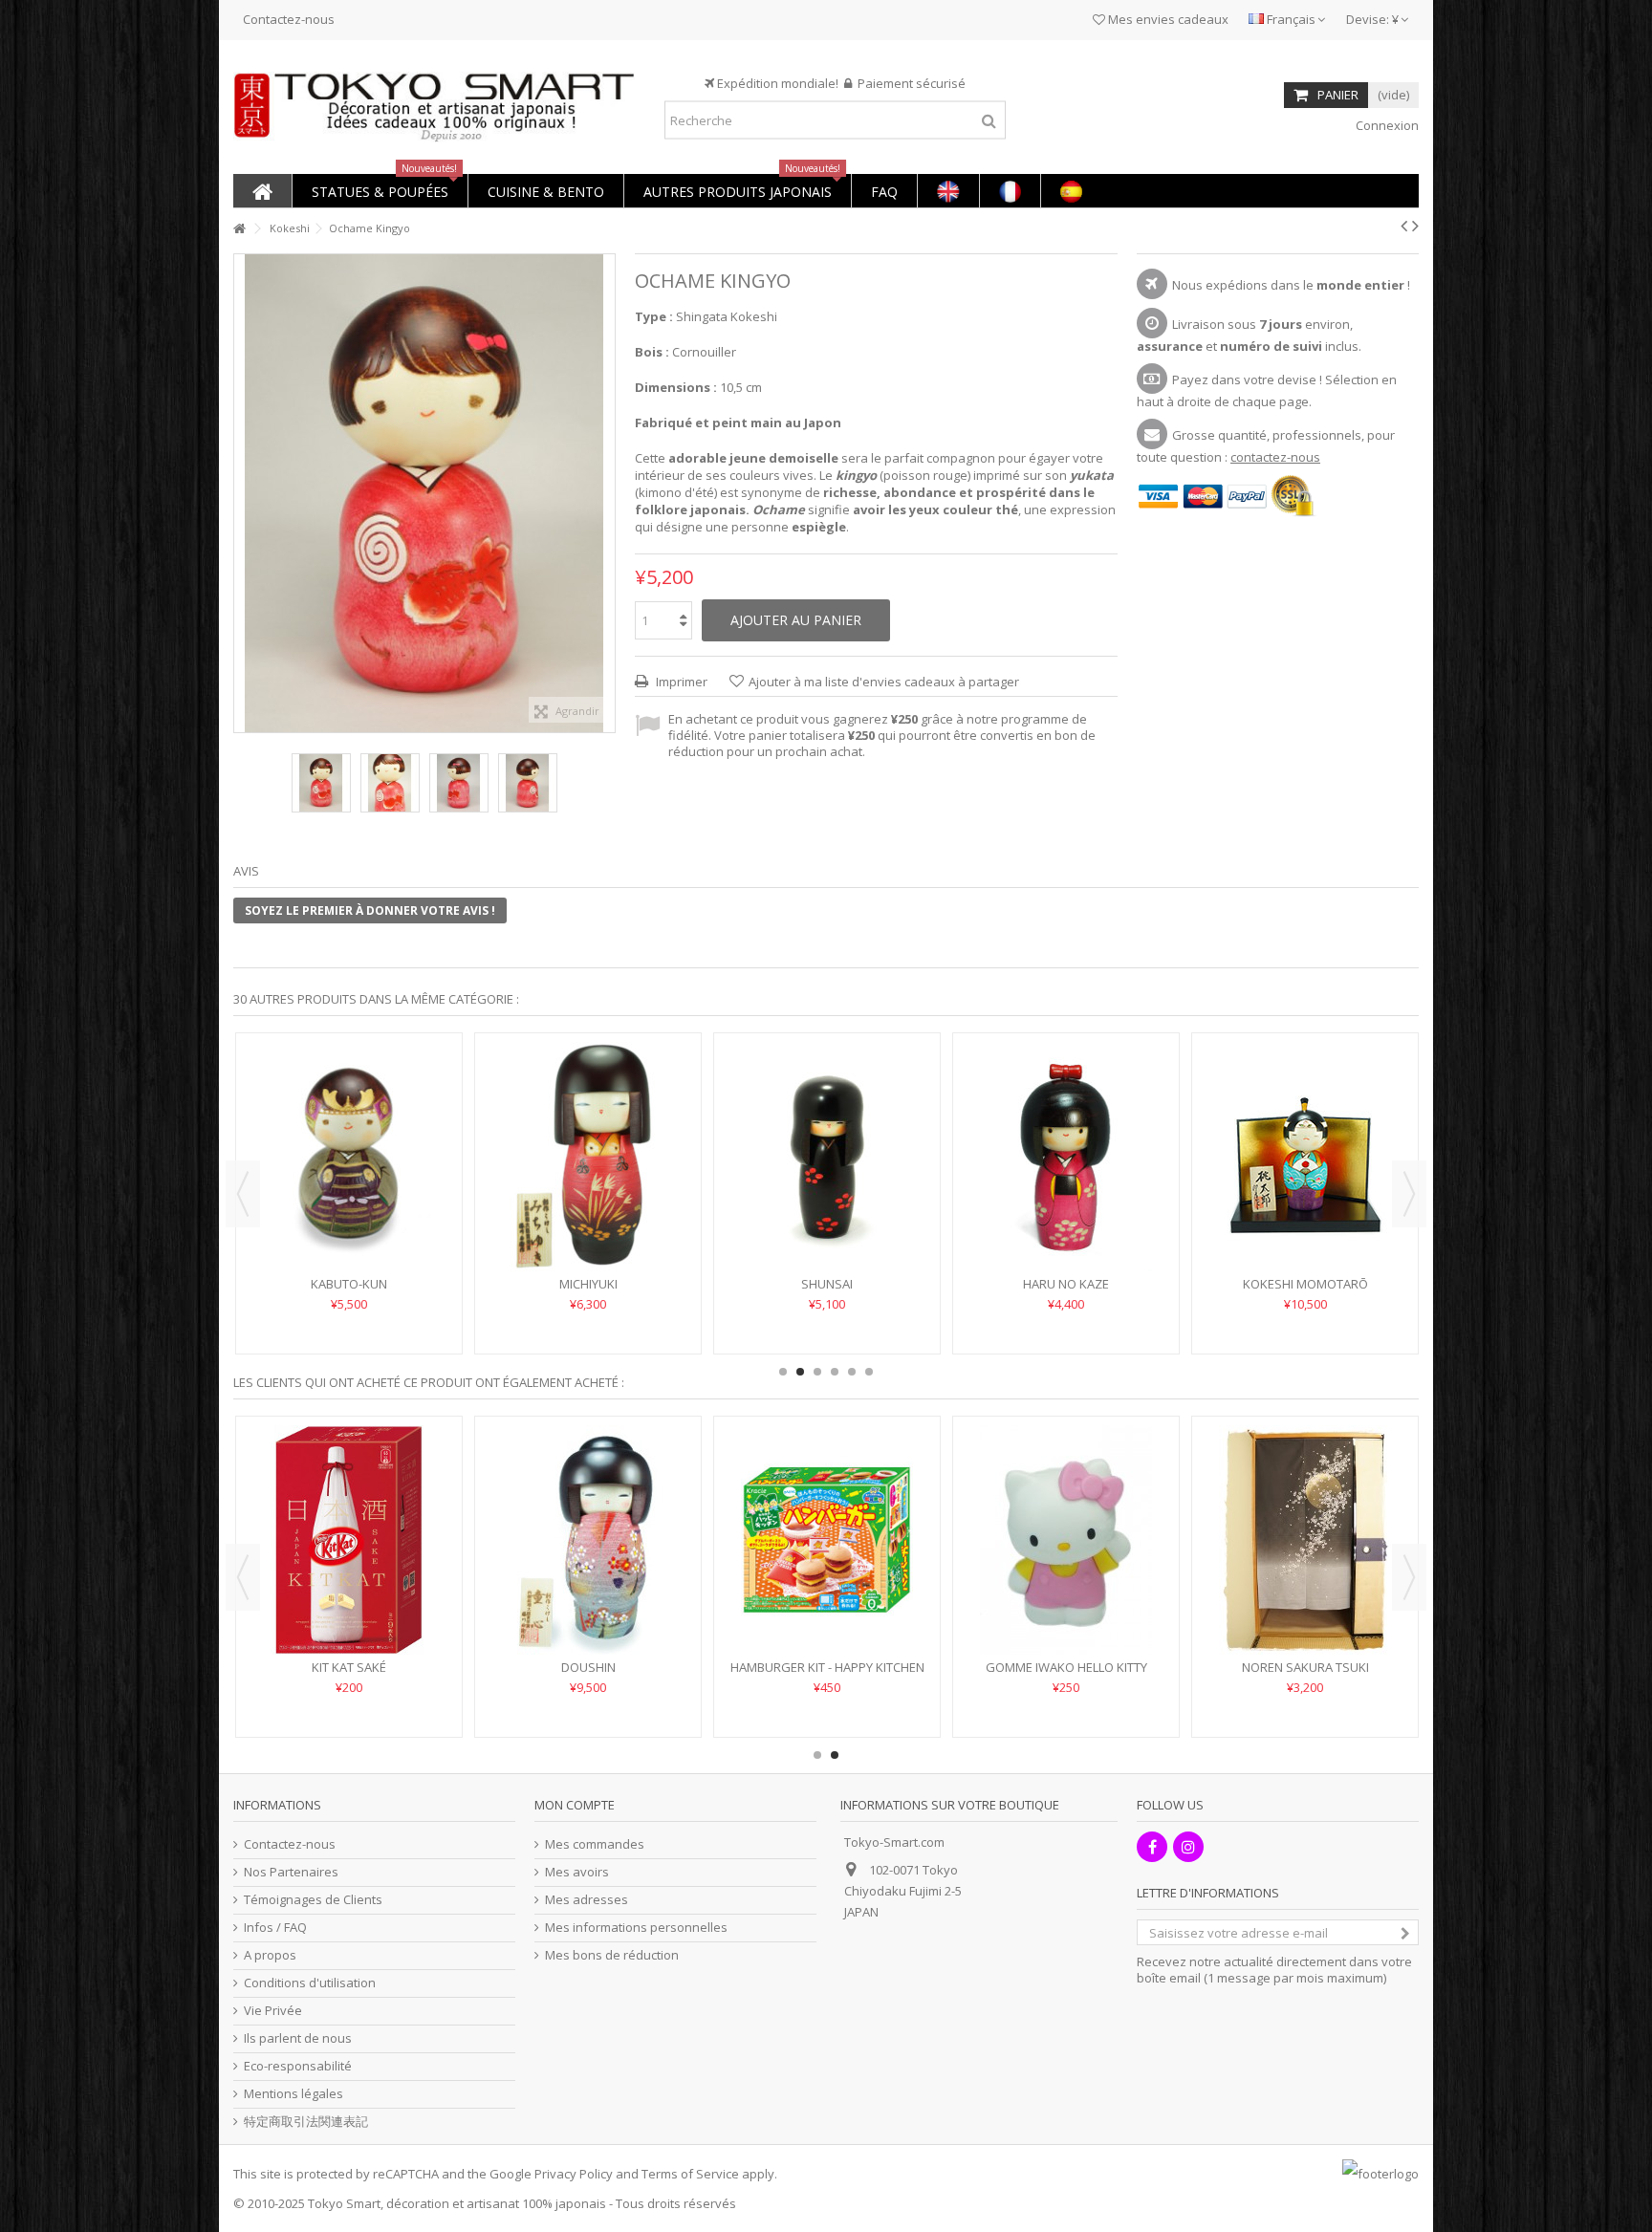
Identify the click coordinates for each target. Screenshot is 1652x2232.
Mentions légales (293, 2094)
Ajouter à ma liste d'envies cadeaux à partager (884, 682)
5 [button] (852, 1372)
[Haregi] (1066, 1157)
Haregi (1066, 1284)
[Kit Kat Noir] (349, 1540)
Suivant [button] (605, 493)
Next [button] (1409, 1194)
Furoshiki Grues (1305, 1667)
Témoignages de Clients (313, 1900)
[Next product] (1415, 226)
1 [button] (783, 1372)
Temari (827, 1226)
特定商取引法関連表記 (306, 2122)
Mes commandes (595, 1844)
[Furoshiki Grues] (1305, 1540)
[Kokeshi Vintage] (827, 1540)
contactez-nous (1275, 457)
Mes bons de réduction (612, 1955)
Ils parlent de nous (298, 2038)
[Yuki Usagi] (588, 1157)
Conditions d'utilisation (310, 1983)
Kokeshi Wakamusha (349, 1284)
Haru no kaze (1066, 1667)
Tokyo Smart (344, 2203)
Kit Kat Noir (349, 1667)
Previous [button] (243, 1194)
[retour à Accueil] (239, 229)
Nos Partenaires (291, 1872)
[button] (380, 191)
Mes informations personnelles (636, 1928)
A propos (270, 1955)
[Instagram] (1188, 1847)
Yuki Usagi (588, 1284)
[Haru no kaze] (1066, 1540)
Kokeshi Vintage (827, 1667)
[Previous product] (1404, 226)
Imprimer (680, 682)
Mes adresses (587, 1900)
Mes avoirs (577, 1872)
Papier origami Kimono (588, 1667)
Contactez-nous (289, 19)
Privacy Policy (574, 2174)
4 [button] (835, 1372)
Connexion (1386, 125)
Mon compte (575, 1805)
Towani (1305, 1226)
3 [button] (817, 1372)
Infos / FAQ (275, 1928)
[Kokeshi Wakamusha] (349, 1157)
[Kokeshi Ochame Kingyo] (321, 783)
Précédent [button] (244, 493)
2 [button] (800, 1372)
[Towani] (1305, 1128)
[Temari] (827, 1128)
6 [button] (869, 1372)
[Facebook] (1152, 1847)
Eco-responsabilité (298, 2066)
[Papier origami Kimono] (588, 1540)
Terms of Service (690, 2174)
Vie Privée (273, 2011)
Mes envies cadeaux (1167, 19)
